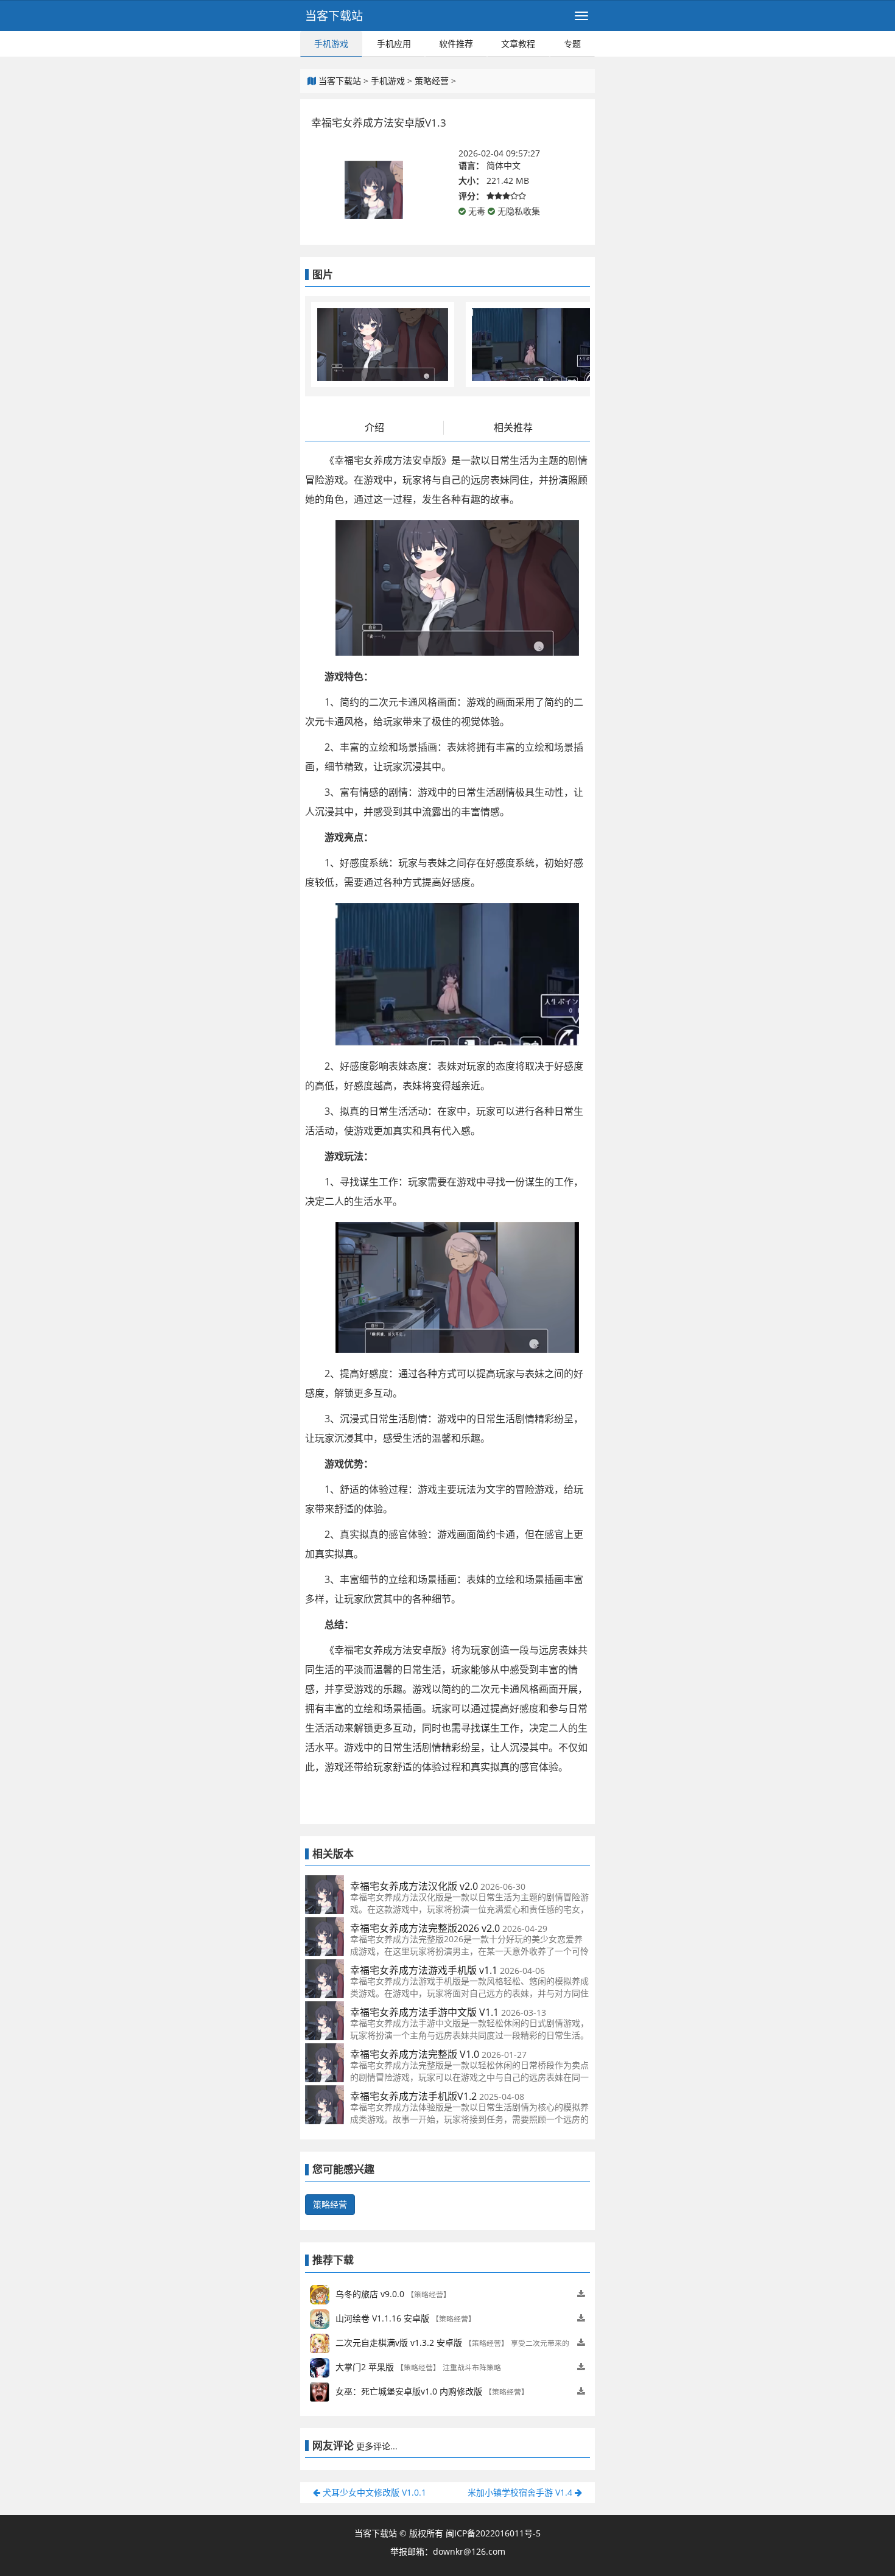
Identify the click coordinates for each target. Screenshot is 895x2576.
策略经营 (432, 81)
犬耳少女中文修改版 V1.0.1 (373, 2492)
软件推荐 (456, 44)
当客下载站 (334, 16)
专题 (572, 44)
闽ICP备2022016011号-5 (493, 2533)
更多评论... (377, 2446)
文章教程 (518, 44)
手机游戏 (331, 44)
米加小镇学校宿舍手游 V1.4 (521, 2492)
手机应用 (394, 44)
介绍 (374, 427)
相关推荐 (513, 427)
